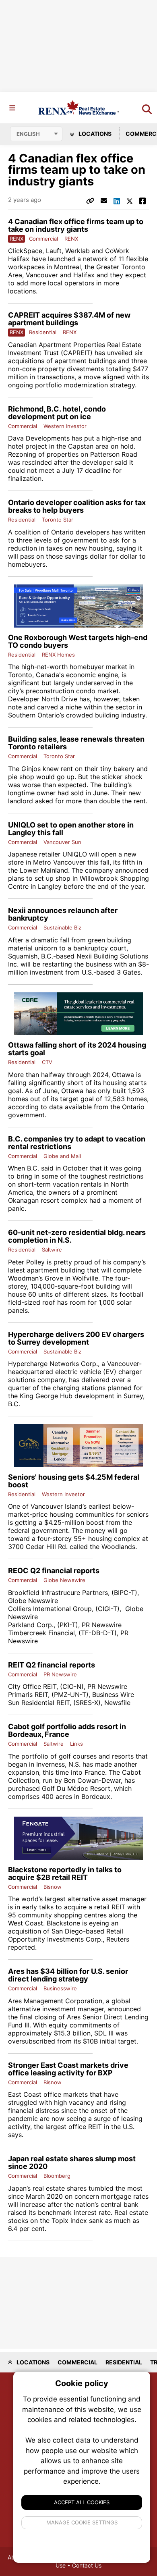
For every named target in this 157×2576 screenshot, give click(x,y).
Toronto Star (58, 520)
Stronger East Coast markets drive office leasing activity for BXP (68, 2069)
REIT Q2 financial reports (52, 1665)
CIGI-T (107, 1609)
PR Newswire (102, 1625)
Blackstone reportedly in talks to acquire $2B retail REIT (65, 1873)
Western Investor (65, 426)
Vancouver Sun (62, 842)
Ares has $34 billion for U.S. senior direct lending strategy (68, 1975)
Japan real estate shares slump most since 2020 (72, 2162)
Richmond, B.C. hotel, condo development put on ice (57, 413)
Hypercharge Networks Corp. (53, 1364)
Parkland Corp (30, 1625)
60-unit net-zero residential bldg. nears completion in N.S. (77, 1236)
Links (76, 1744)
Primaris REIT (28, 1694)
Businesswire (60, 1988)
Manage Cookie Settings (82, 2522)
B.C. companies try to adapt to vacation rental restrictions (77, 1143)
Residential (43, 332)
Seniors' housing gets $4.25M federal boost (74, 1481)
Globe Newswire (64, 1580)
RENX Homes (58, 655)
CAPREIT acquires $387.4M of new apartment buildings (69, 319)
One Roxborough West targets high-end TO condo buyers (78, 641)
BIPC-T (124, 1593)
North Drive (59, 699)
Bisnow (53, 1887)
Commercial (43, 239)
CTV (47, 1062)
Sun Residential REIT (39, 1703)
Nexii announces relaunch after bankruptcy (63, 914)
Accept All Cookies (82, 2502)
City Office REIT (32, 1686)
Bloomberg (57, 2176)
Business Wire (113, 1694)
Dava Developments (39, 438)
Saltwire (52, 1250)
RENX (71, 239)
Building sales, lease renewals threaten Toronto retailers (76, 743)
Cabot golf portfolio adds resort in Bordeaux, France (67, 1730)
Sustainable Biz (62, 927)
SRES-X (87, 1703)
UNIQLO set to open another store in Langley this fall (71, 829)
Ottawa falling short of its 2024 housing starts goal (77, 1049)
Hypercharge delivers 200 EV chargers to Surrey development (76, 1338)
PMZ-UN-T (70, 1694)
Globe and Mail (62, 1156)
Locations (94, 134)
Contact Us (87, 2565)
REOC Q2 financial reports (54, 1571)
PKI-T (68, 1625)
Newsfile (117, 1703)
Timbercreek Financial (41, 1633)
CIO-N (72, 1686)
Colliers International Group (50, 1609)
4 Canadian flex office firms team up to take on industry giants (76, 225)
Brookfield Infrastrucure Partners (58, 1593)
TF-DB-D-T (98, 1633)
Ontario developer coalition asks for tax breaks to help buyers (77, 506)
